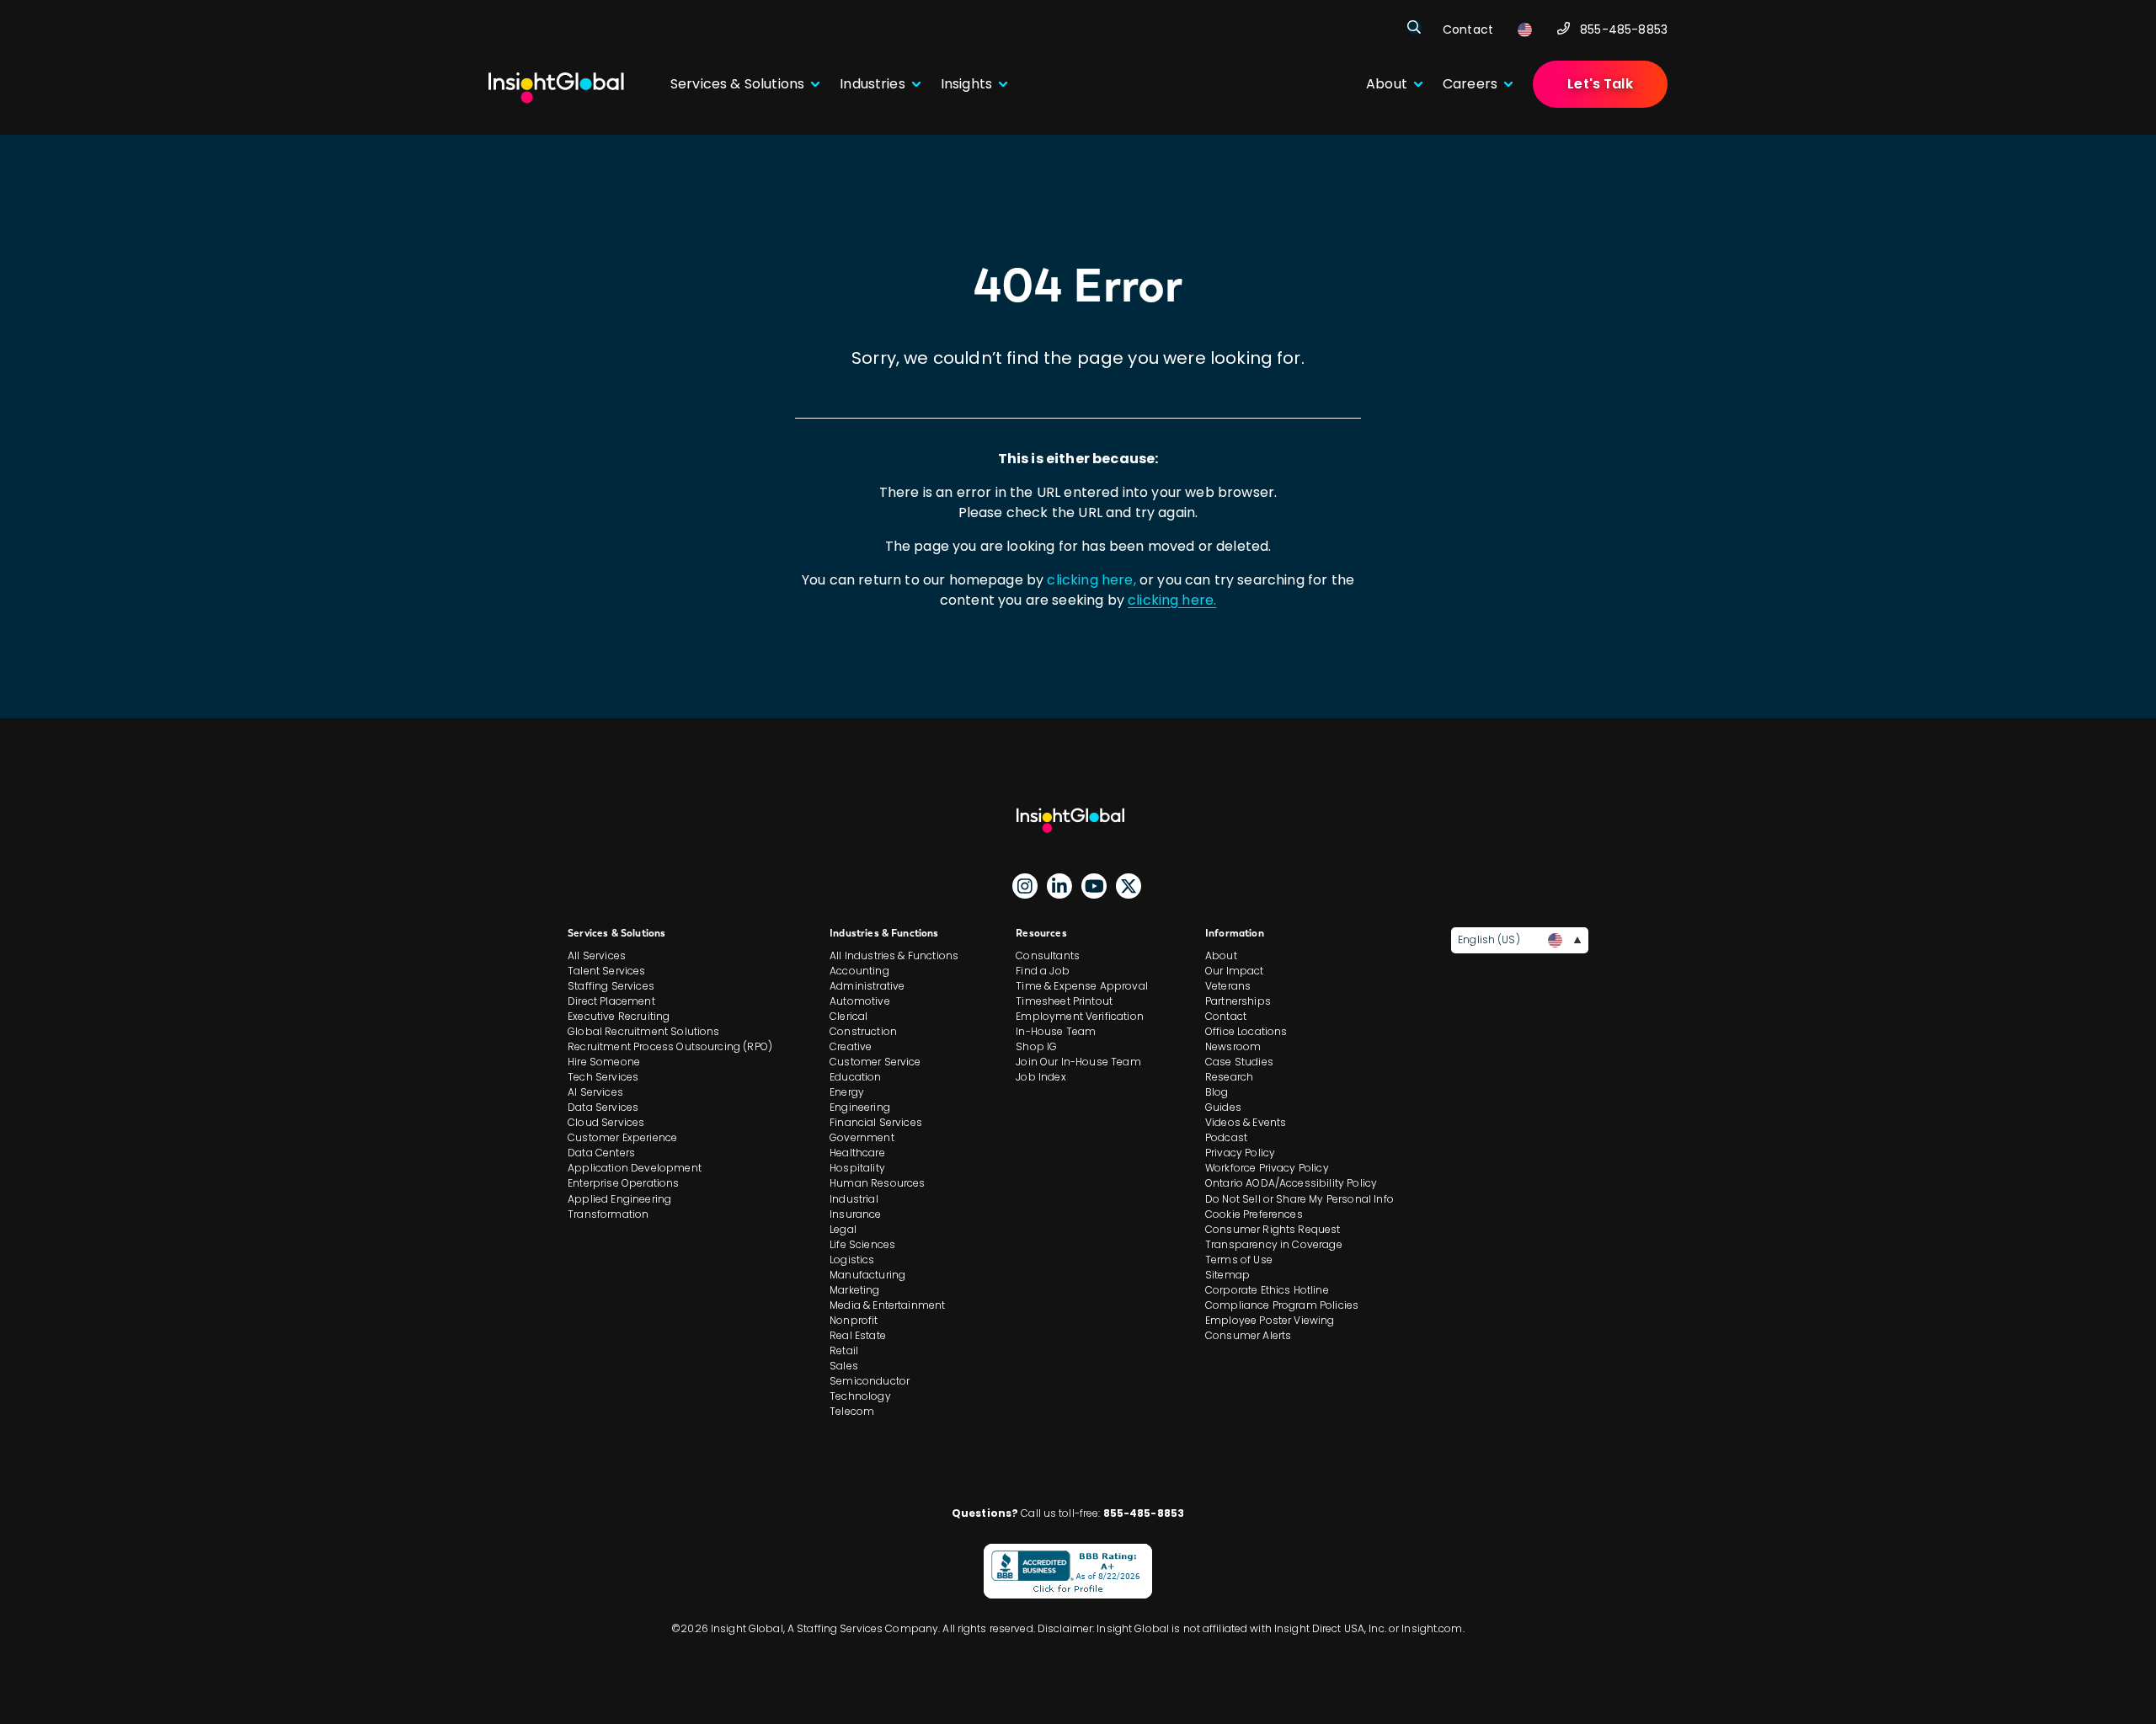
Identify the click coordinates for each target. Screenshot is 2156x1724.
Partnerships (1238, 1001)
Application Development (635, 1168)
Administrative (867, 986)
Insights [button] (966, 84)
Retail (844, 1350)
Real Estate (858, 1335)
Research (1229, 1077)
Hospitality (857, 1168)
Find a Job (1043, 971)
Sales (844, 1366)
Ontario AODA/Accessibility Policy (1291, 1183)
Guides (1223, 1107)
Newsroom (1233, 1046)
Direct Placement (611, 1001)
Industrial (854, 1199)
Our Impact (1235, 971)
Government (862, 1137)
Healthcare (857, 1153)
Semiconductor (870, 1381)
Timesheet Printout (1064, 1001)
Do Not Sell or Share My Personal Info (1299, 1199)
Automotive (860, 1001)
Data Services (603, 1107)
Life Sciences (862, 1244)
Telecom (852, 1411)
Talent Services (606, 971)
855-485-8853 (1624, 29)
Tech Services (603, 1077)
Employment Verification (1080, 1016)
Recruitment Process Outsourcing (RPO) (670, 1046)
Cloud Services (606, 1122)
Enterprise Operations (623, 1183)
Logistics (852, 1260)
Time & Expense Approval (1082, 986)
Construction (863, 1031)
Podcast (1226, 1137)
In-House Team (1056, 1031)
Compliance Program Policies (1282, 1305)
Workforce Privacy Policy (1267, 1168)
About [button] (1387, 84)
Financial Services (876, 1122)
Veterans (1228, 986)
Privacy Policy (1240, 1153)
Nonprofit (854, 1320)
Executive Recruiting (619, 1016)
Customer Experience (622, 1137)
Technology (860, 1396)
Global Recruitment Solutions (643, 1031)
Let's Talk (1600, 84)
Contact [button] (1468, 29)
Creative (851, 1046)
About (1221, 955)
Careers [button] (1470, 84)
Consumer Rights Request (1273, 1229)
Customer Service (875, 1062)
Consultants (1048, 955)
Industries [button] (873, 84)
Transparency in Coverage (1274, 1244)
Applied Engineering (619, 1199)
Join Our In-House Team (1078, 1062)
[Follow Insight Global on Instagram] (1025, 886)
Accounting (859, 971)
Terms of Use (1239, 1260)
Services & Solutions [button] (737, 84)
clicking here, (1091, 580)
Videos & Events (1246, 1122)
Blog (1217, 1092)
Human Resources (877, 1183)
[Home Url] (556, 88)
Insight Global (1078, 820)
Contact (1226, 1016)
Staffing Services (611, 986)
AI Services (595, 1092)
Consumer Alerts (1248, 1335)
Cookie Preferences (1254, 1214)
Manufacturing (867, 1275)
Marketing (854, 1290)
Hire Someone (604, 1062)
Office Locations (1246, 1031)
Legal (843, 1229)
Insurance (855, 1214)
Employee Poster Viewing (1270, 1320)
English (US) (1489, 939)
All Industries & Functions (894, 955)
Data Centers (601, 1153)
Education (855, 1077)
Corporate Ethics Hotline (1267, 1290)
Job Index (1041, 1077)
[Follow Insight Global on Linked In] (1059, 886)
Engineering (860, 1107)
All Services (597, 955)
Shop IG (1036, 1046)
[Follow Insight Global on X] (1129, 886)
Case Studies (1239, 1062)
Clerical (849, 1016)
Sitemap (1227, 1275)
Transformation (608, 1214)
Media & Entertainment (887, 1305)
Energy (847, 1092)
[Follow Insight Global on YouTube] (1094, 886)
